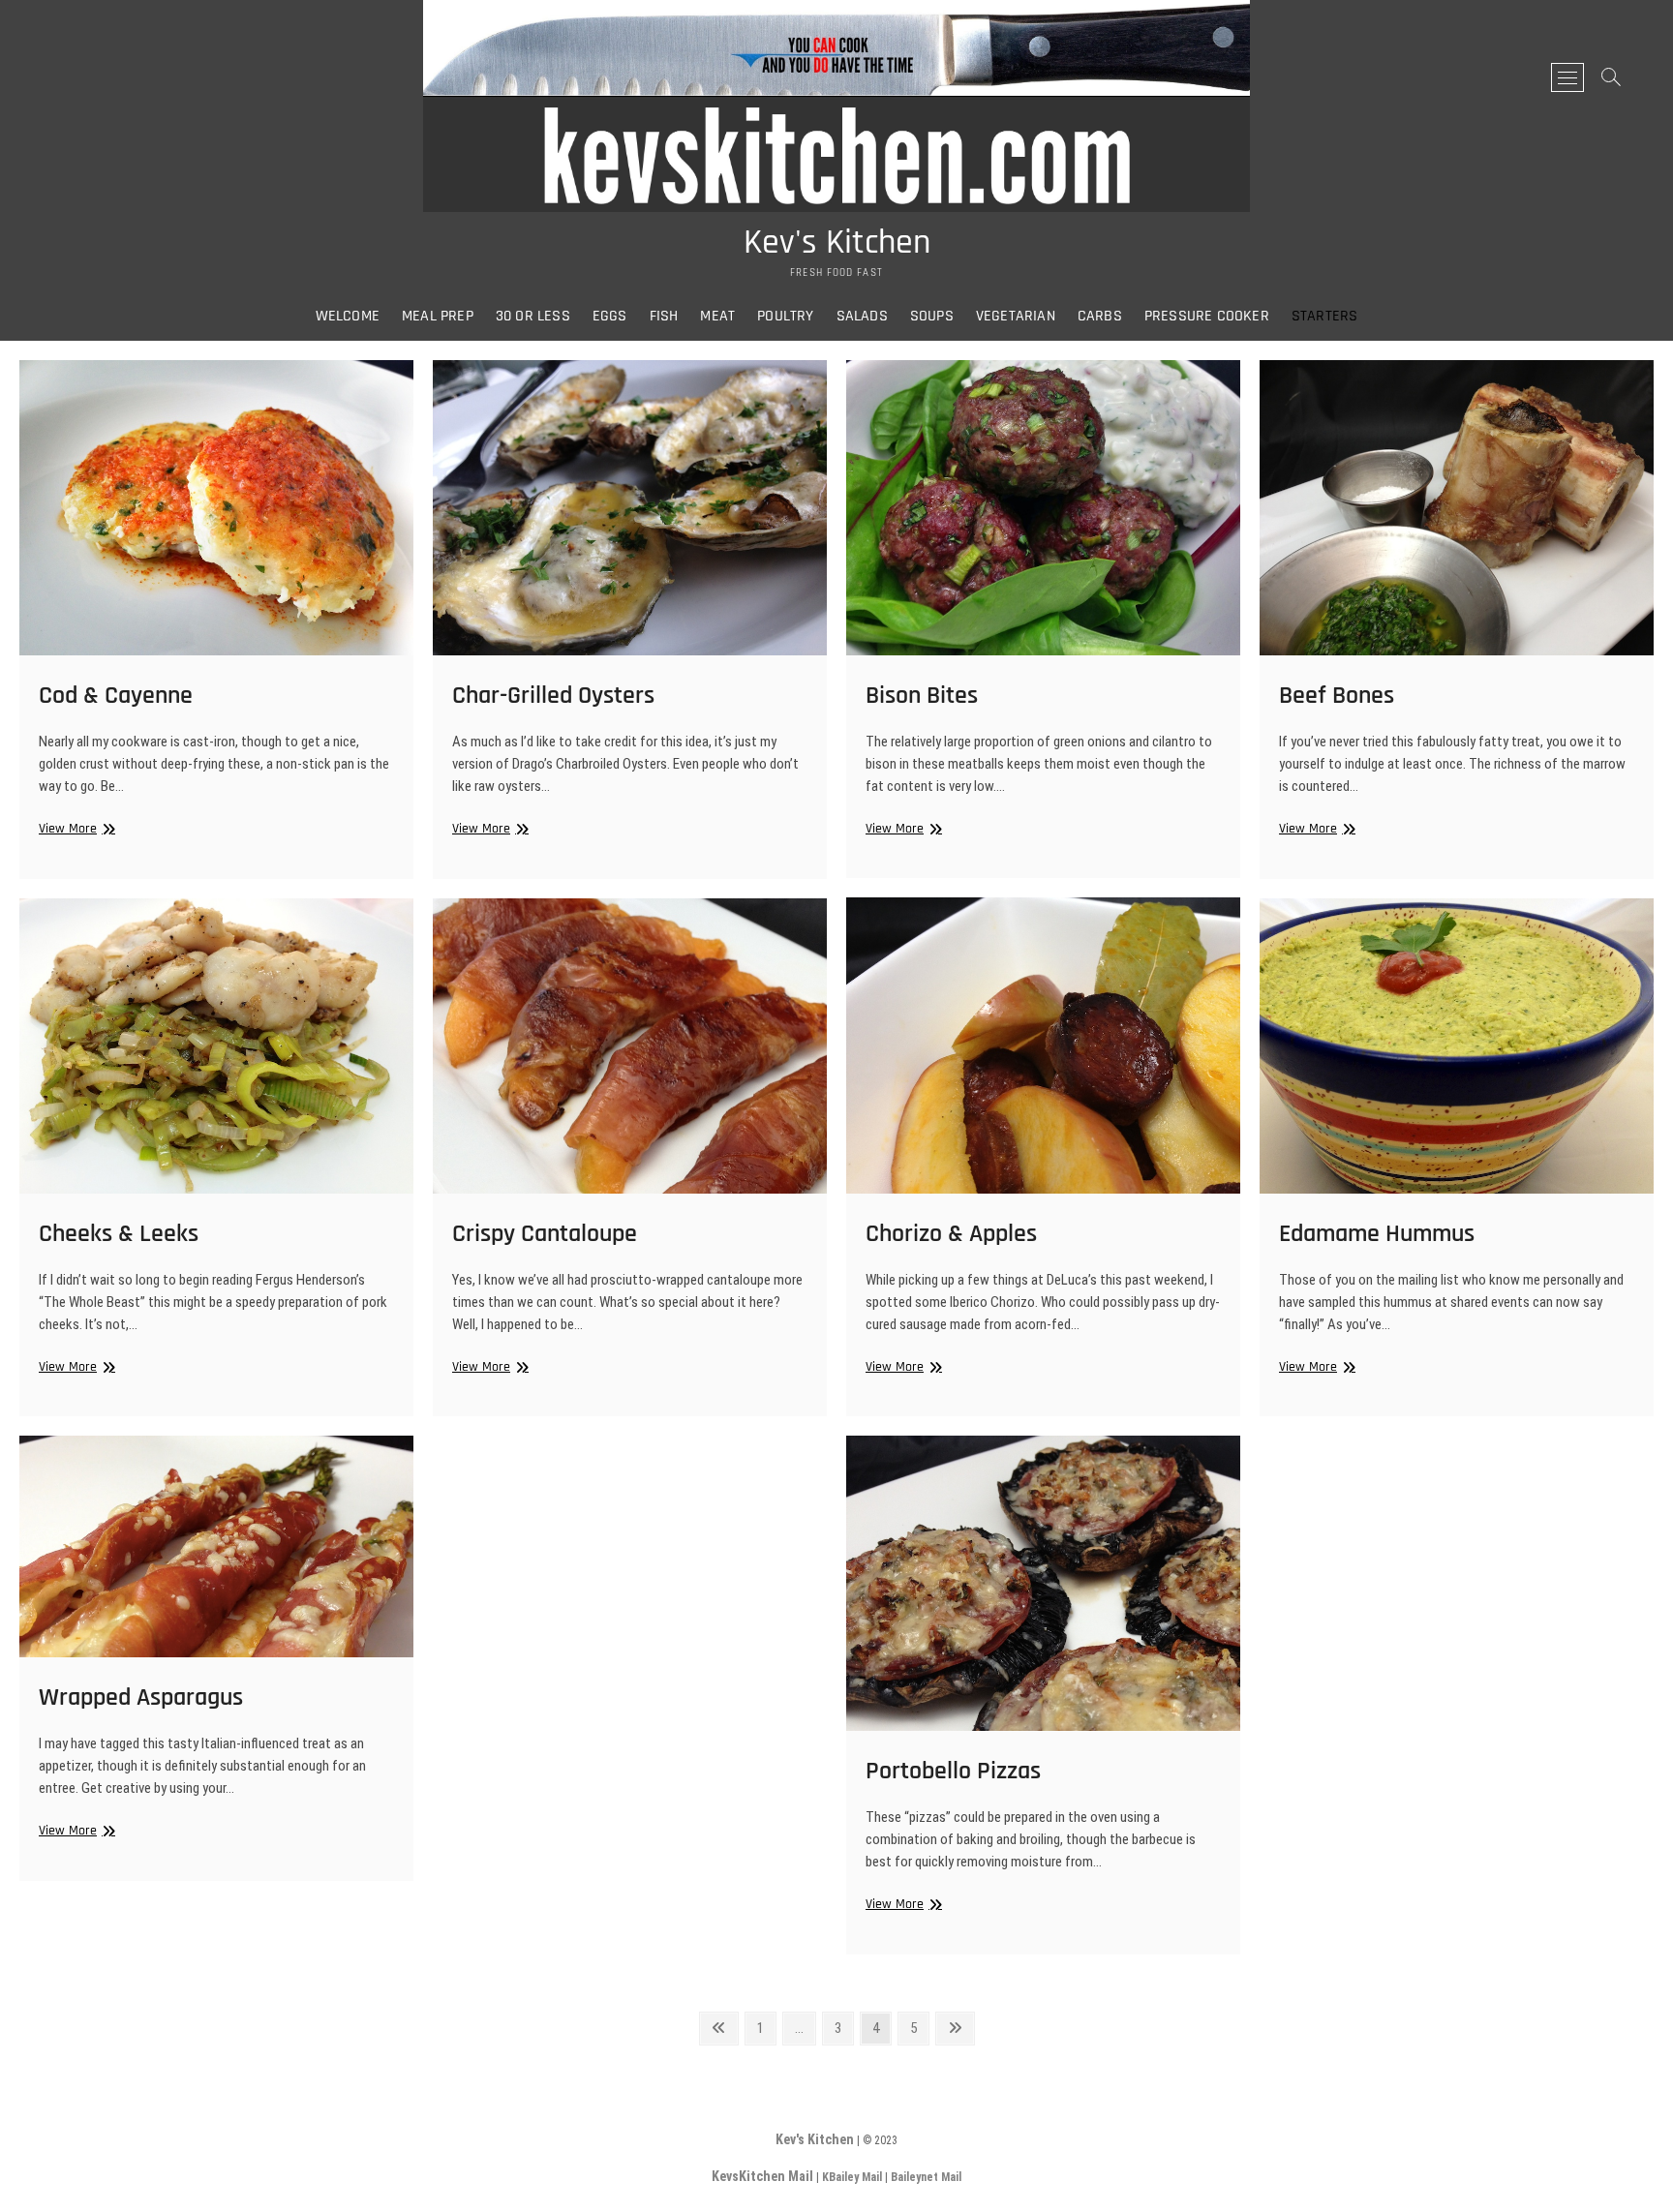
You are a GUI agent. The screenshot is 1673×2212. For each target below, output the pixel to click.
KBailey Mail (852, 2177)
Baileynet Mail (926, 2177)
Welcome (348, 316)
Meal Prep (438, 316)
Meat (717, 316)
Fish (664, 316)
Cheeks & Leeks (119, 1234)
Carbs (1100, 316)
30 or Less (533, 316)
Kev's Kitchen (837, 243)
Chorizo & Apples (951, 1234)
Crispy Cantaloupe (545, 1234)
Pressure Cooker (1207, 316)
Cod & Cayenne (116, 696)
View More (75, 829)
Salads (862, 316)
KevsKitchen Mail (762, 2176)
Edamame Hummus (1377, 1234)
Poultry (785, 316)
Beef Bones (1337, 696)
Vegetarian (1016, 316)
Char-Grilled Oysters (553, 696)
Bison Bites (922, 696)
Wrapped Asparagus (141, 1697)
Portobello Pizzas (953, 1771)
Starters (1325, 316)
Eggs (610, 316)
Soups (932, 316)
